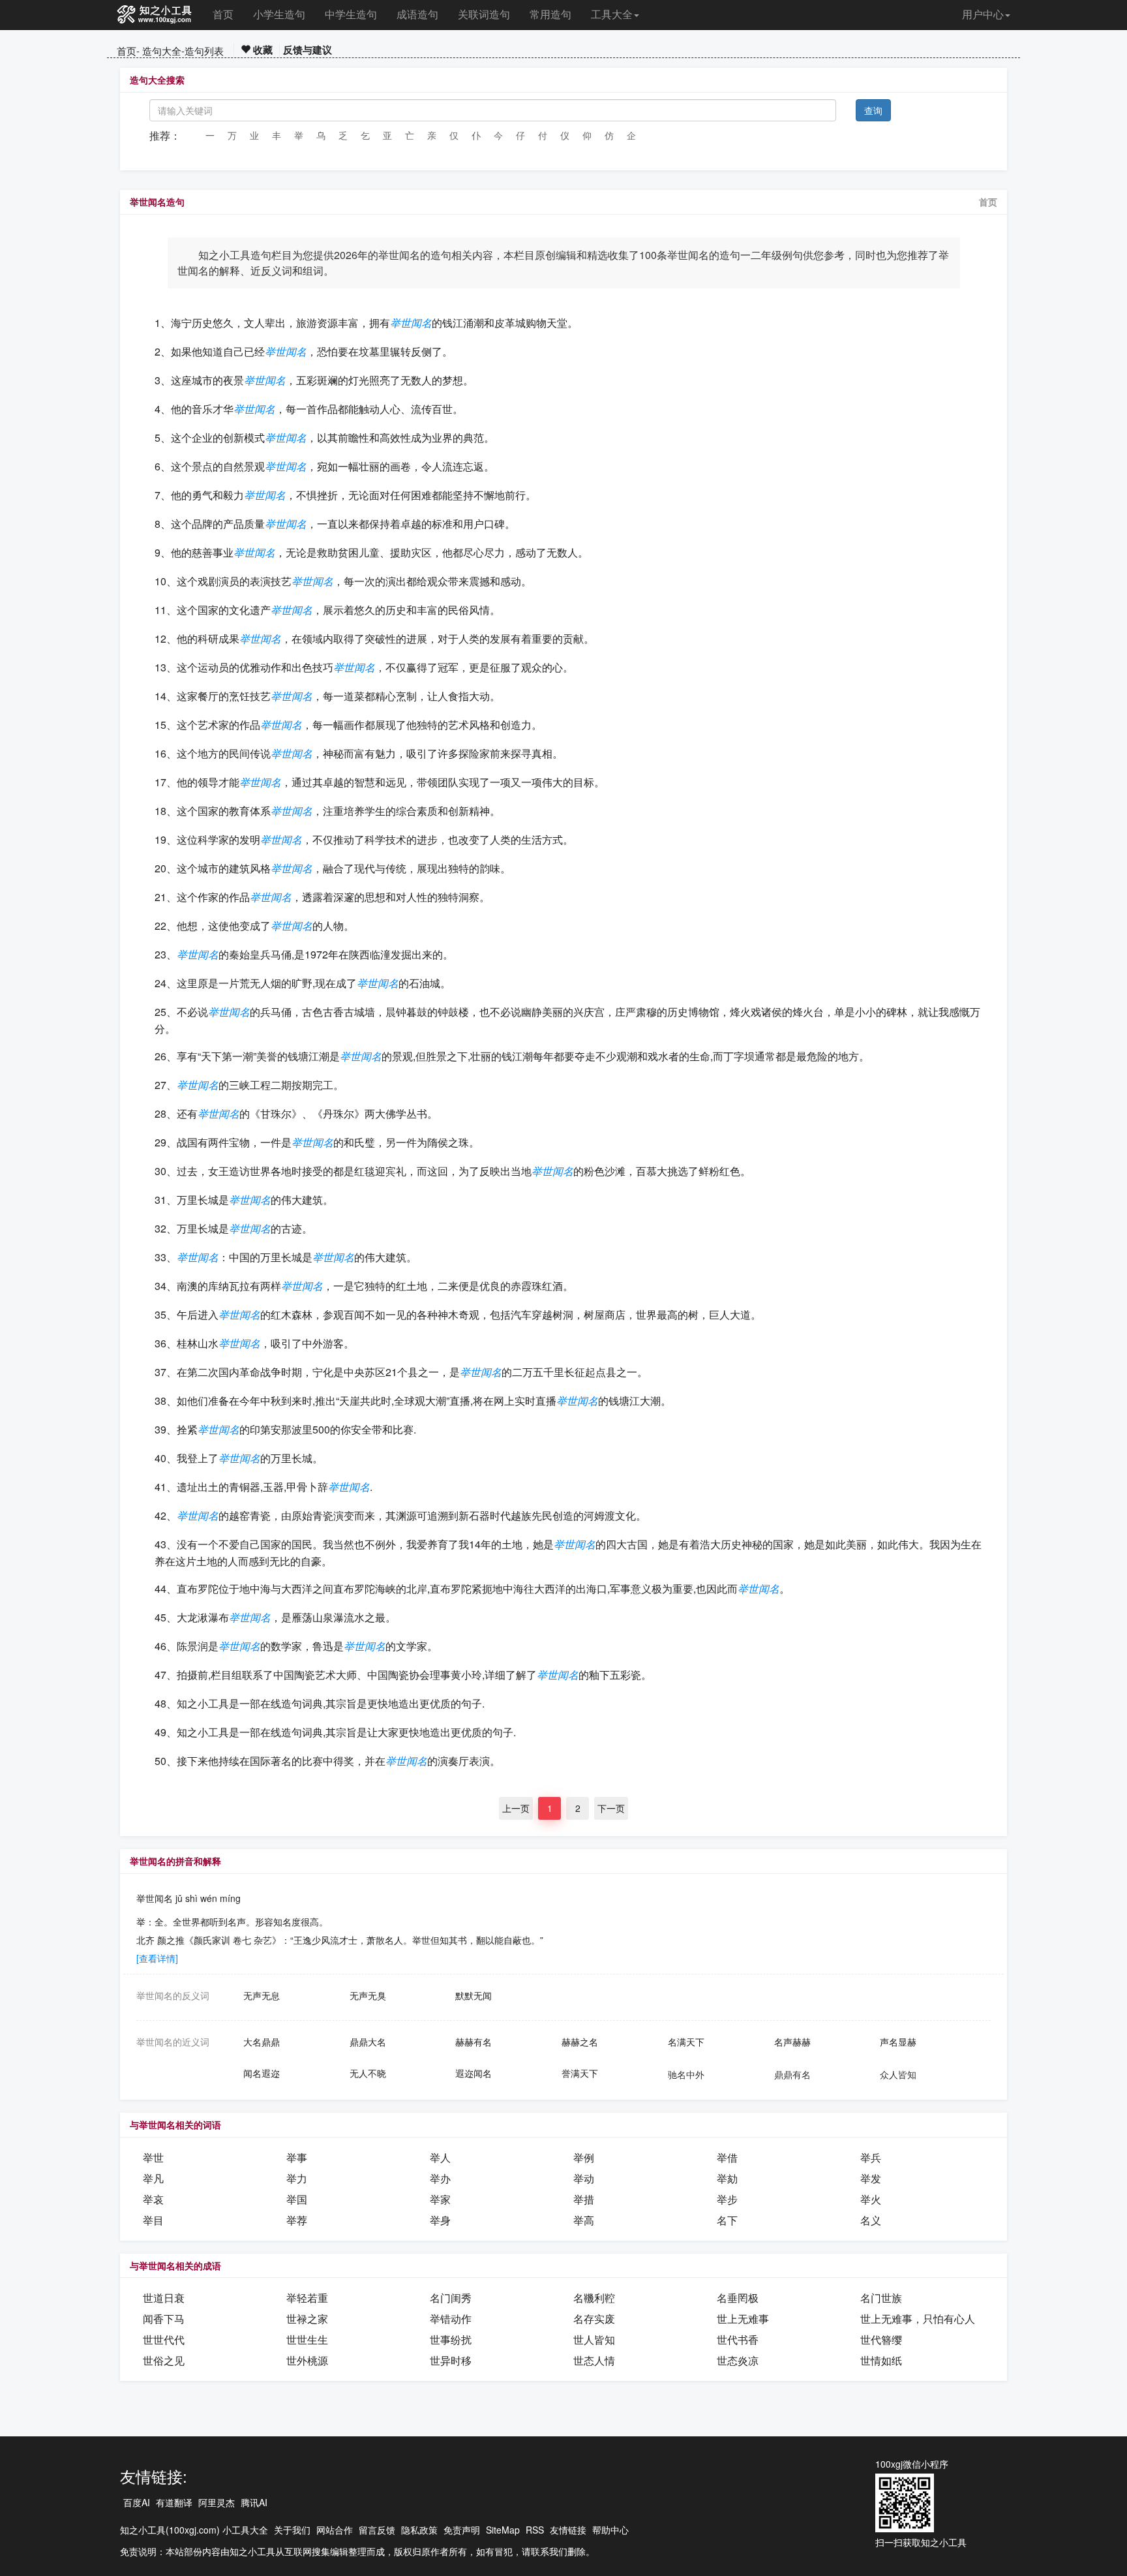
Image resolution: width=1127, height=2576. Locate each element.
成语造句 (417, 14)
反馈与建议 (308, 50)
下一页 (611, 1808)
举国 (297, 2199)
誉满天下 (580, 2073)
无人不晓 (368, 2073)
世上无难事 (743, 2319)
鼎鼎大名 (368, 2042)
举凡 (153, 2178)
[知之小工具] (155, 15)
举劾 (727, 2178)
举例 (584, 2157)
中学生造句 (351, 14)
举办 (440, 2178)
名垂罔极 (738, 2298)
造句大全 (162, 51)
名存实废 (594, 2319)
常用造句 (550, 14)
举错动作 (451, 2319)
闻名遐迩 (262, 2073)
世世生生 (307, 2339)
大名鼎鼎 (262, 2042)
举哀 (153, 2199)
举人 (440, 2157)
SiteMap (503, 2530)
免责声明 (462, 2530)
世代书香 (738, 2339)
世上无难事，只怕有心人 (918, 2319)
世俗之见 (164, 2360)
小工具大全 (245, 2530)
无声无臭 (368, 1995)
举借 (727, 2157)
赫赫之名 (580, 2042)
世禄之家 (307, 2319)
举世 (153, 2157)
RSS (535, 2530)
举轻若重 (307, 2298)
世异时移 (451, 2360)
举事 (297, 2157)
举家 (440, 2199)
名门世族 (881, 2298)
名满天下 (686, 2042)
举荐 (297, 2220)
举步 (727, 2199)
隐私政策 (419, 2530)
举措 (584, 2199)
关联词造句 (484, 14)
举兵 (871, 2157)
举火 (871, 2199)
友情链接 (568, 2530)
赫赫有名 (473, 2042)
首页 (223, 14)
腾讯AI (254, 2502)
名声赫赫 (792, 2042)
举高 (584, 2220)
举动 (584, 2178)
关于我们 (292, 2530)
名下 (727, 2220)
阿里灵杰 (217, 2502)
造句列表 (204, 51)
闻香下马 (164, 2319)
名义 (871, 2220)
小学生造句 (279, 14)
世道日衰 (164, 2298)
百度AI (137, 2502)
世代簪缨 (881, 2339)
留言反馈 (377, 2530)
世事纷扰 (451, 2339)
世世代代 (164, 2339)
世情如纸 (881, 2360)
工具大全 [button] (612, 14)
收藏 (262, 50)
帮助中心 (610, 2530)
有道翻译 (174, 2502)
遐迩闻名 (473, 2073)
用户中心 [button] (983, 14)
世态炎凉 (738, 2360)
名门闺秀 (451, 2298)
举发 (871, 2178)
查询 (873, 110)
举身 (440, 2220)
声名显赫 (898, 2042)
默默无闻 (473, 1995)
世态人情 (594, 2360)
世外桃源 (307, 2360)
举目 (153, 2220)
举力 (297, 2178)
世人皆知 (594, 2339)
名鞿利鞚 (594, 2298)
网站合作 (335, 2530)
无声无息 (262, 1995)
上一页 (516, 1808)
